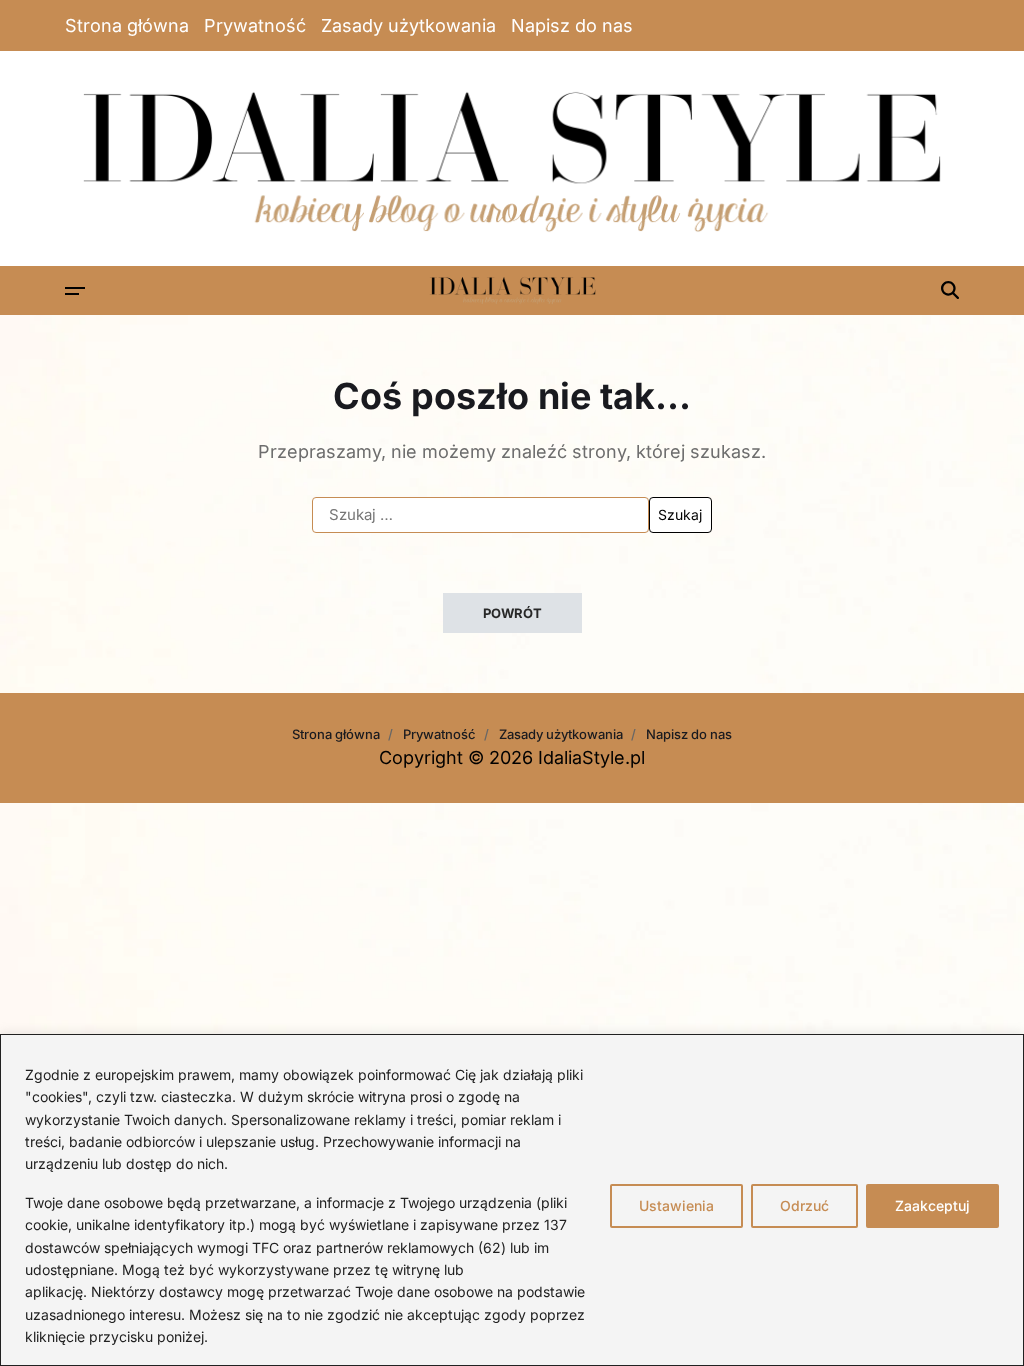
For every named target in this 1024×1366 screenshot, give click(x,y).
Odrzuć (804, 1205)
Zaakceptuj (932, 1205)
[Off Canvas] (75, 291)
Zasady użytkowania (408, 25)
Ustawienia (676, 1205)
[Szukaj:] (480, 515)
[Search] (950, 290)
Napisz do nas (572, 25)
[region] (512, 1200)
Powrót (512, 613)
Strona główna (127, 25)
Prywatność (255, 25)
